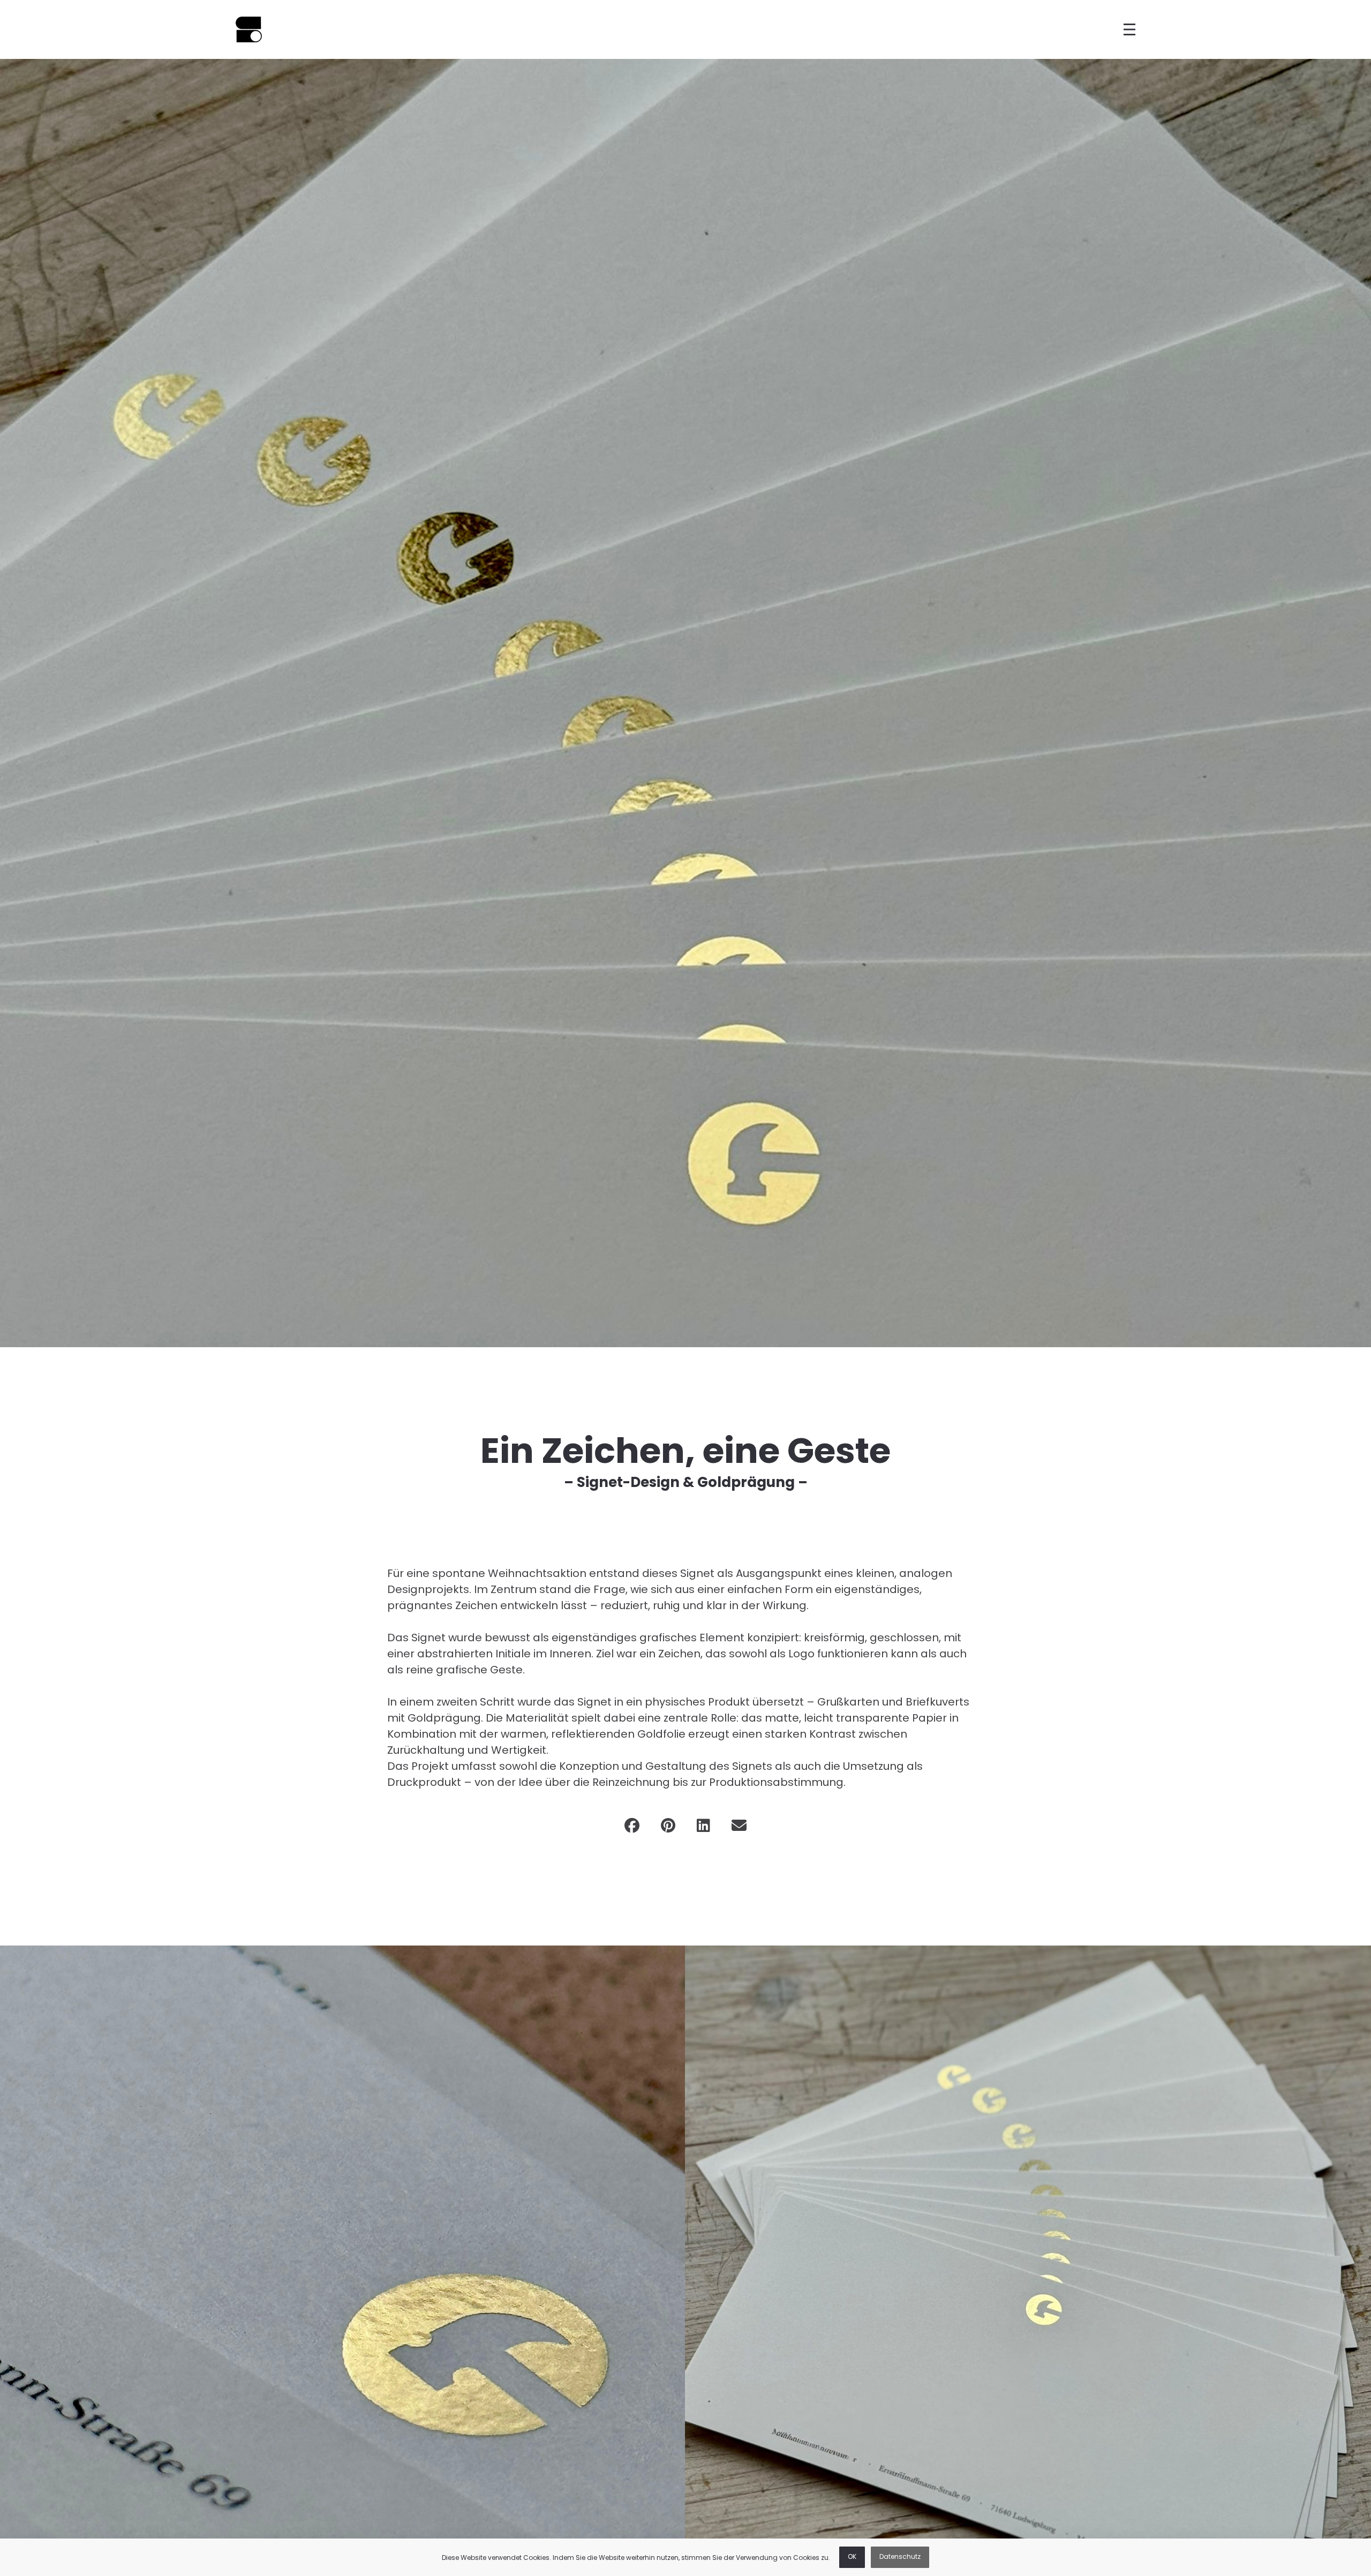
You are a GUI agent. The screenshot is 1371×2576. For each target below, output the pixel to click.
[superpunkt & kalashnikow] (249, 29)
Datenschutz (900, 2557)
